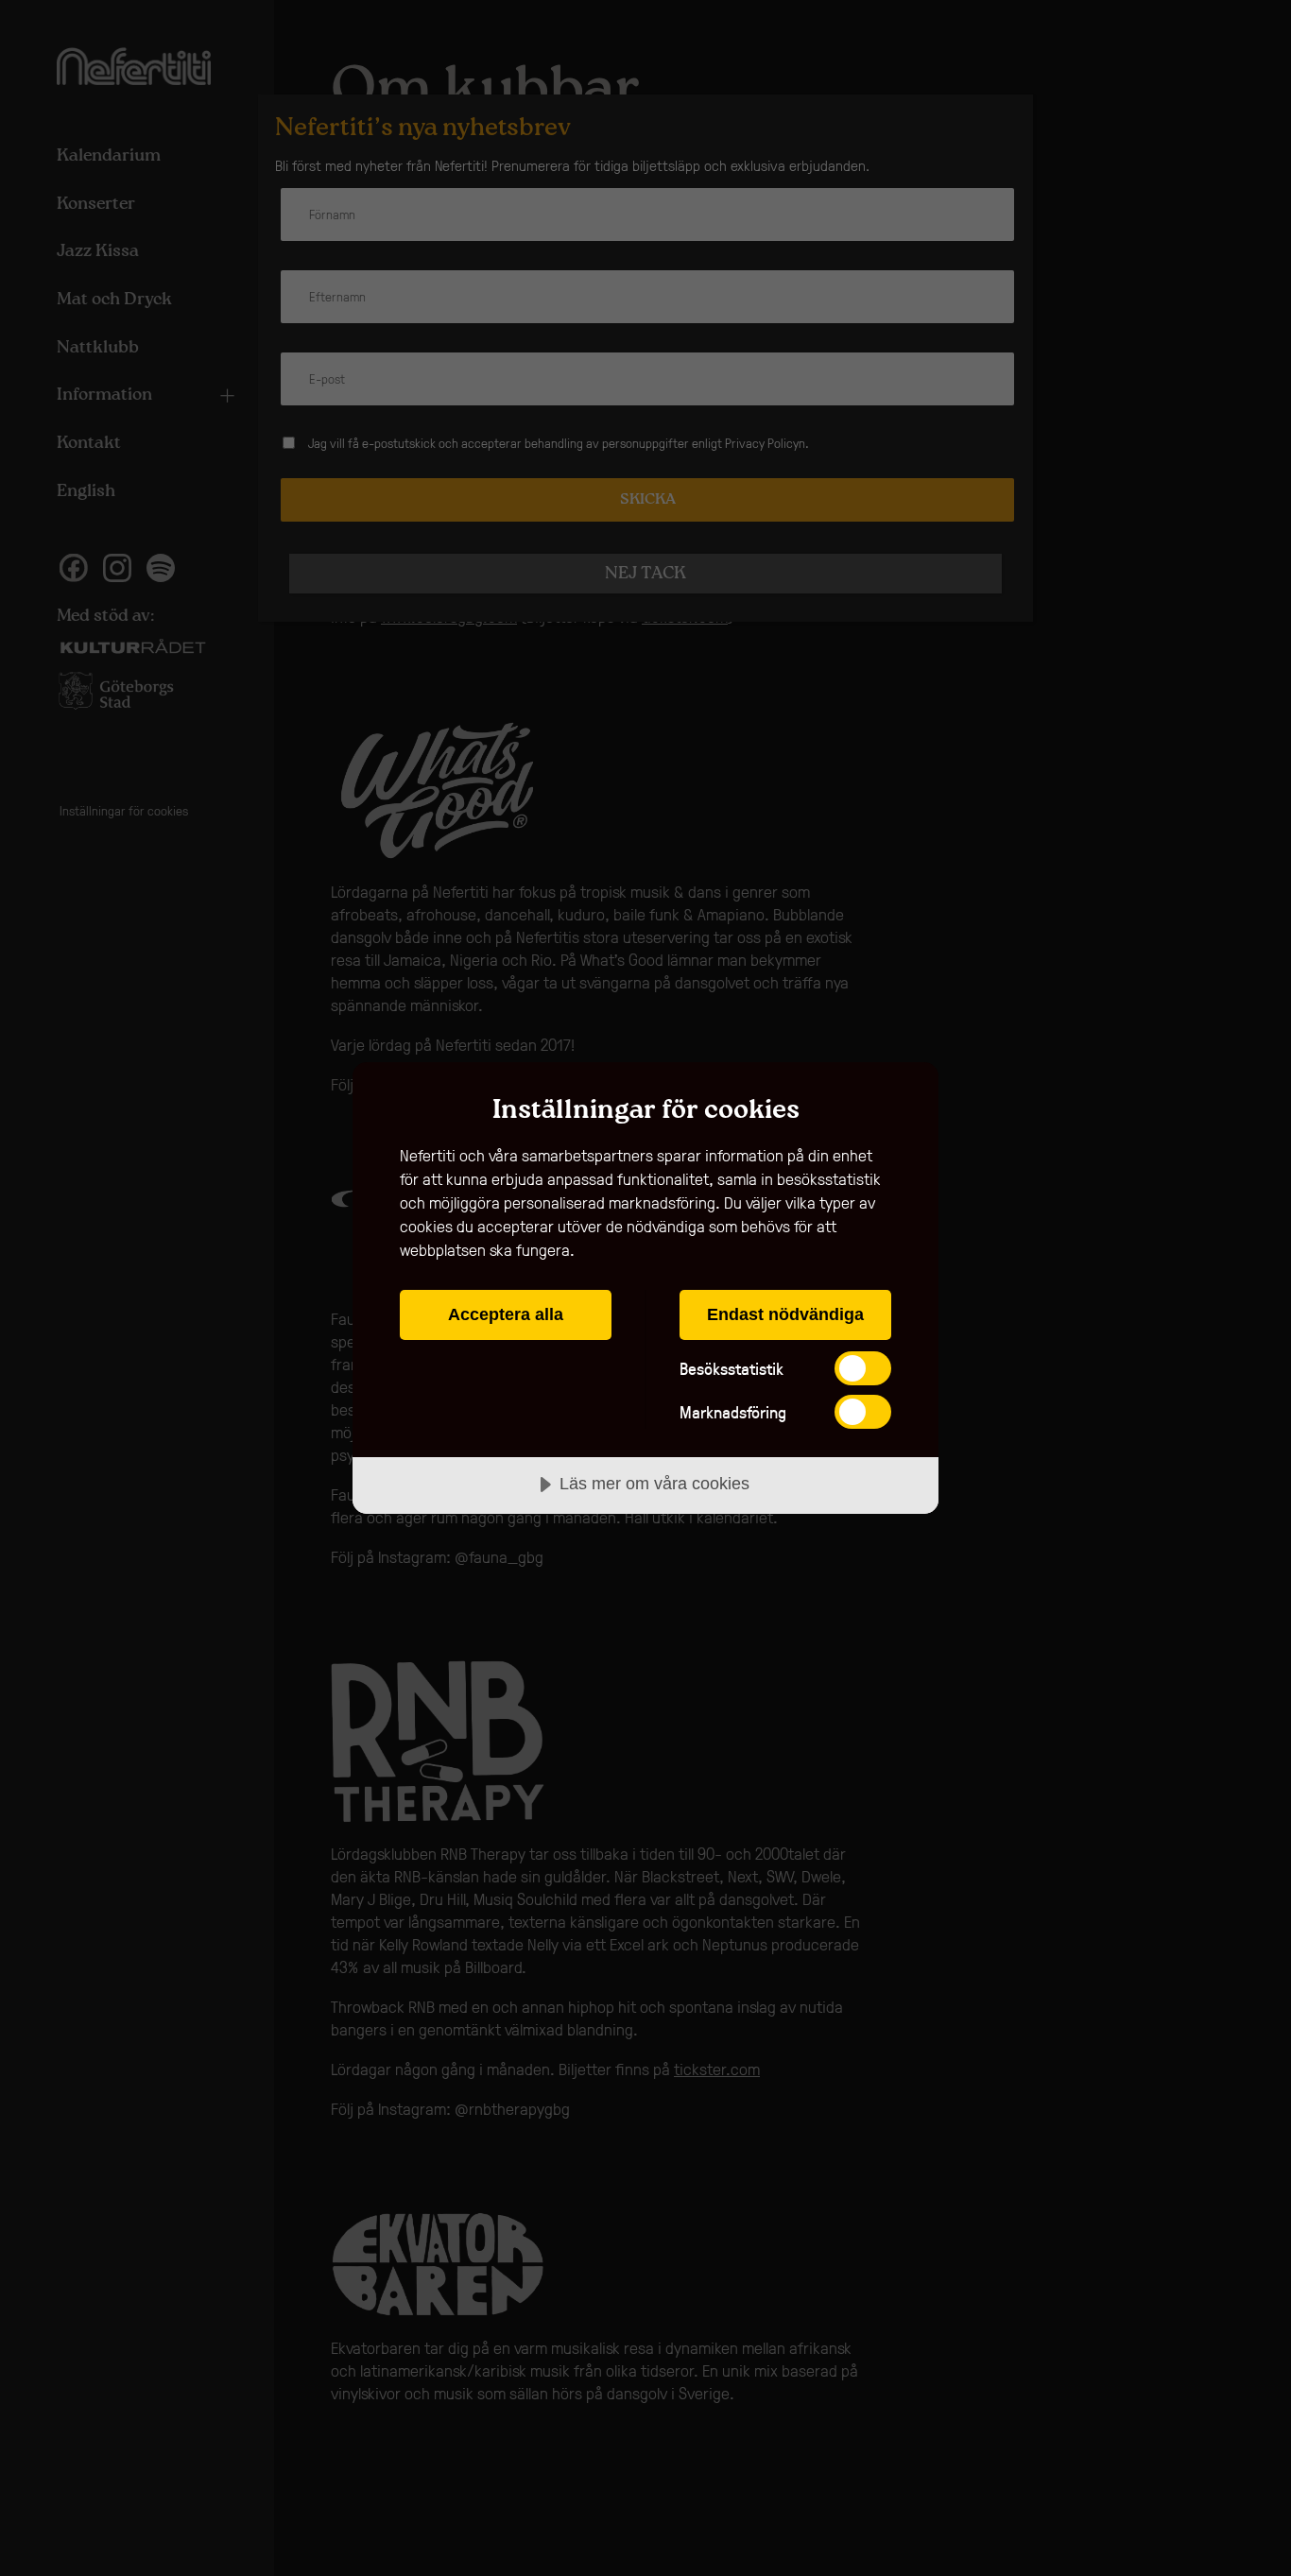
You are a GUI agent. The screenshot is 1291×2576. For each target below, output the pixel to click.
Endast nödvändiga (785, 1314)
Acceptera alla (506, 1314)
